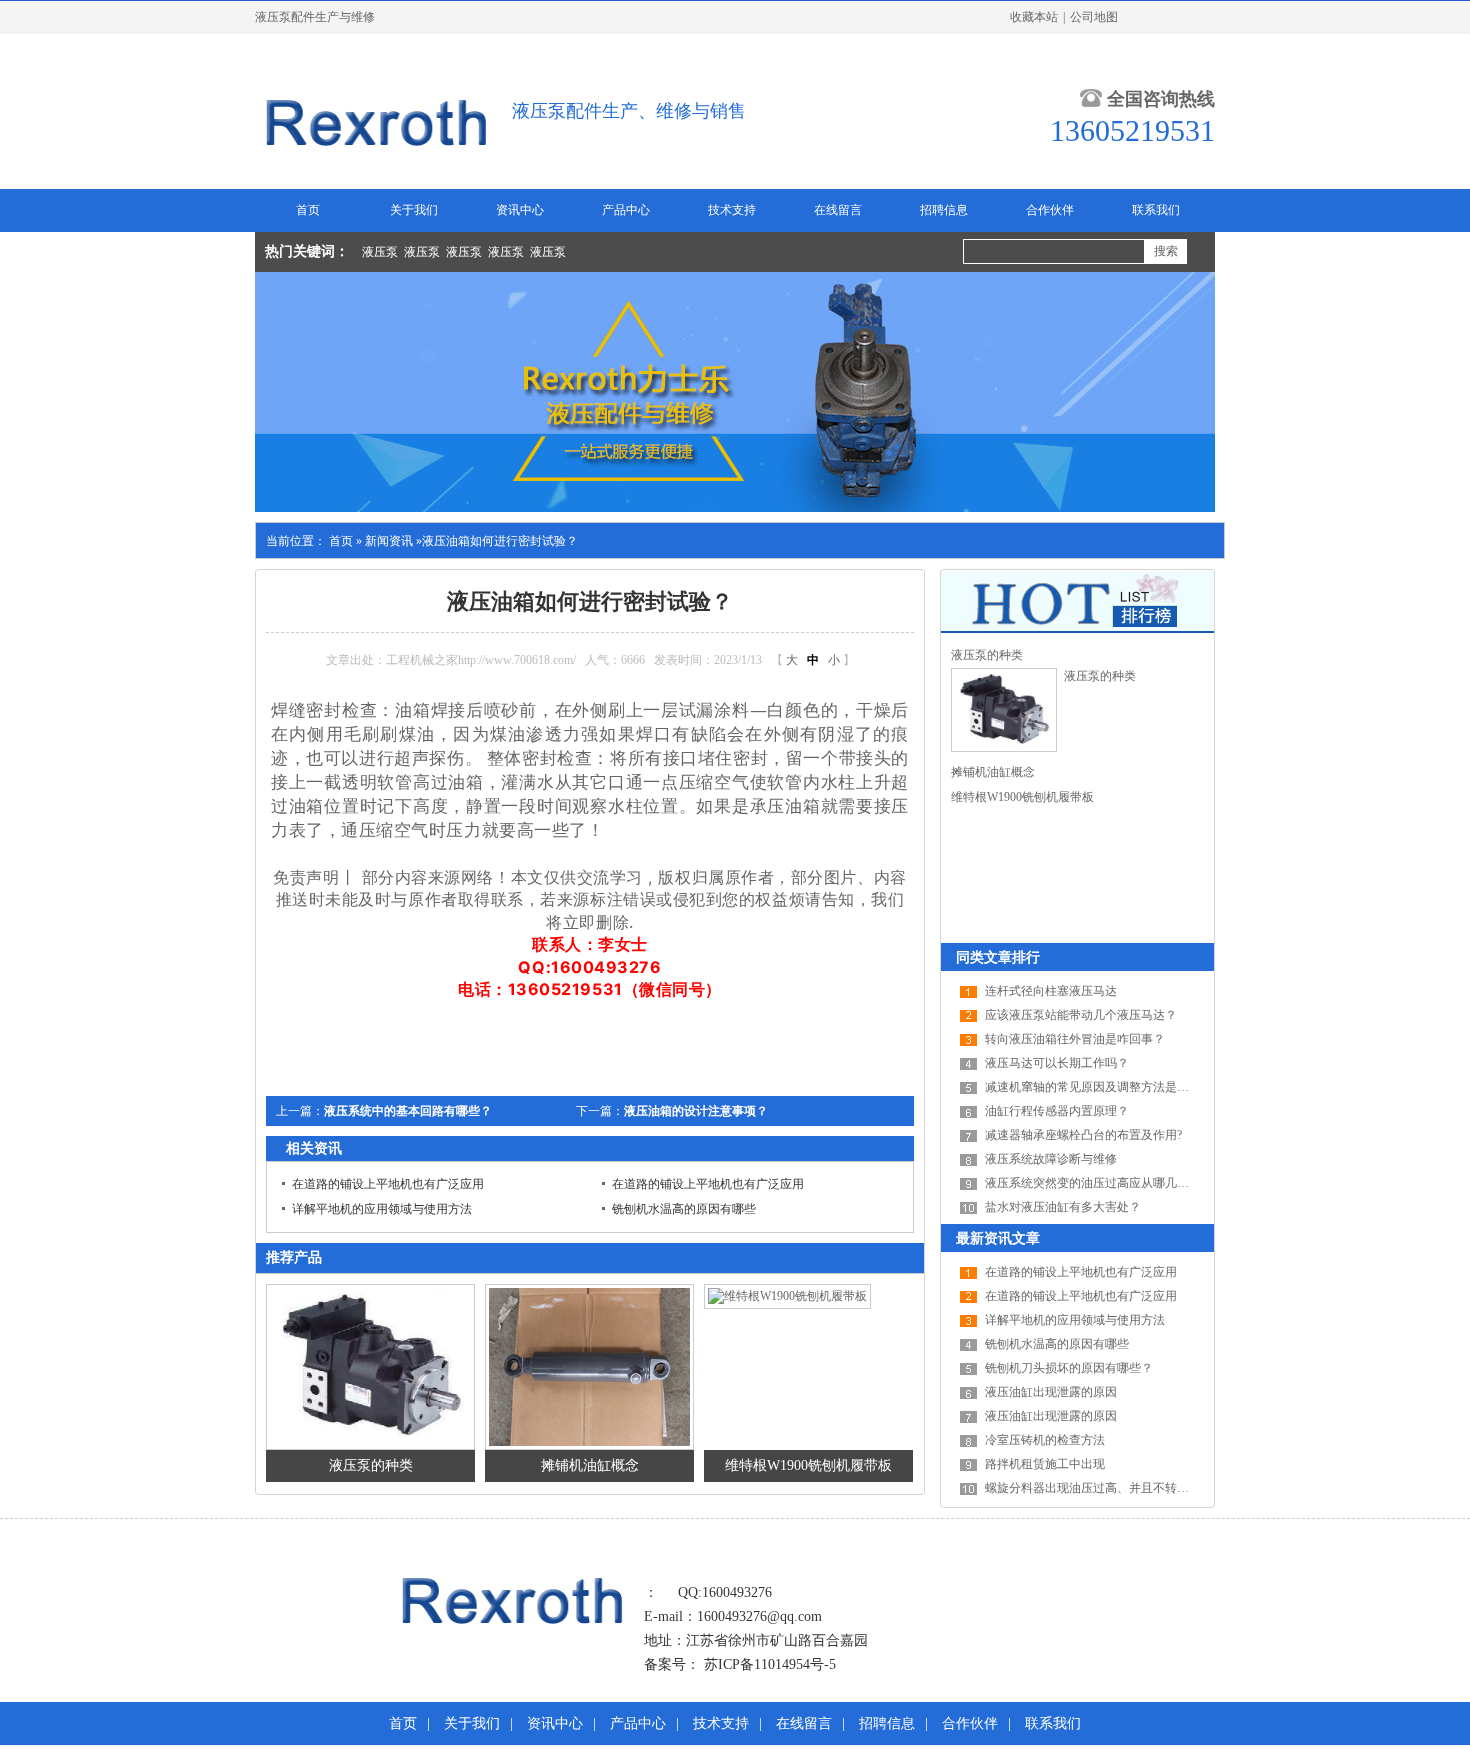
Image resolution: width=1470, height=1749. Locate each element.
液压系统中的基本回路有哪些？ (408, 1111)
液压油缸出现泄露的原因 (1051, 1392)
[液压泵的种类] (1004, 710)
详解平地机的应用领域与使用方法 (382, 1209)
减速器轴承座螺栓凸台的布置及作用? (1083, 1135)
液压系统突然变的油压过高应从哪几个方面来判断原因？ (1135, 1183)
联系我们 (1156, 210)
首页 (308, 210)
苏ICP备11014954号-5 (770, 1664)
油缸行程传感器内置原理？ (1057, 1111)
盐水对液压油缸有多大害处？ (1063, 1207)
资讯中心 (520, 210)
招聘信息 (944, 210)
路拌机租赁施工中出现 (1045, 1464)
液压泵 (380, 252)
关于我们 (414, 210)
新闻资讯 (389, 541)
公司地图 (1094, 17)
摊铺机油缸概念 (590, 1465)
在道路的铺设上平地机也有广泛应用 (388, 1184)
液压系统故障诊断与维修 (1051, 1159)
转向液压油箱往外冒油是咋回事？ (1075, 1039)
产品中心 (626, 210)
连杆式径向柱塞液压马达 (1051, 991)
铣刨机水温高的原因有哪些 (684, 1209)
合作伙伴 (1050, 210)
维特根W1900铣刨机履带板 (808, 1465)
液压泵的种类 (371, 1465)
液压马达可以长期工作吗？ (1057, 1063)
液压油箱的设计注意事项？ (696, 1111)
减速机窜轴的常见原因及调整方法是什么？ (1099, 1087)
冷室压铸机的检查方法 (1045, 1440)
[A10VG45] (512, 1623)
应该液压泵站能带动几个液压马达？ (1081, 1015)
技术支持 (732, 210)
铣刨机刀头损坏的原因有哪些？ (1069, 1368)
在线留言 (838, 210)
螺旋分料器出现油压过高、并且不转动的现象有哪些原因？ (1141, 1488)
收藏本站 (1034, 17)
